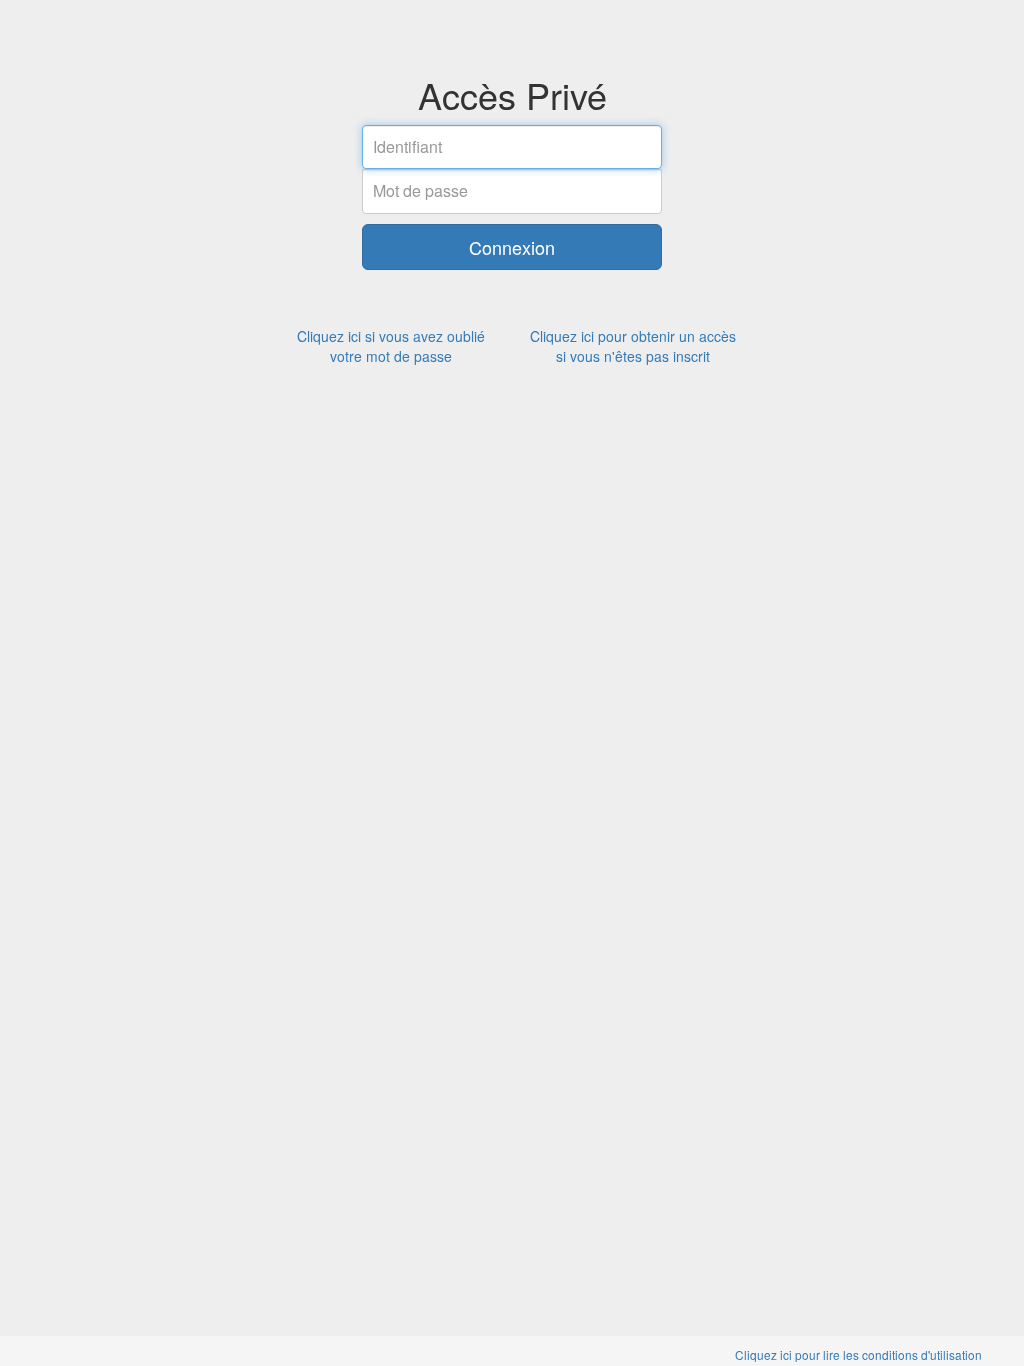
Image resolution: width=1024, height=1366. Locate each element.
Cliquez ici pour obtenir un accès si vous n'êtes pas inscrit (633, 346)
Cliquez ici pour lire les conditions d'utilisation (858, 1354)
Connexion (512, 247)
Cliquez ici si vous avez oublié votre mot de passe (391, 346)
